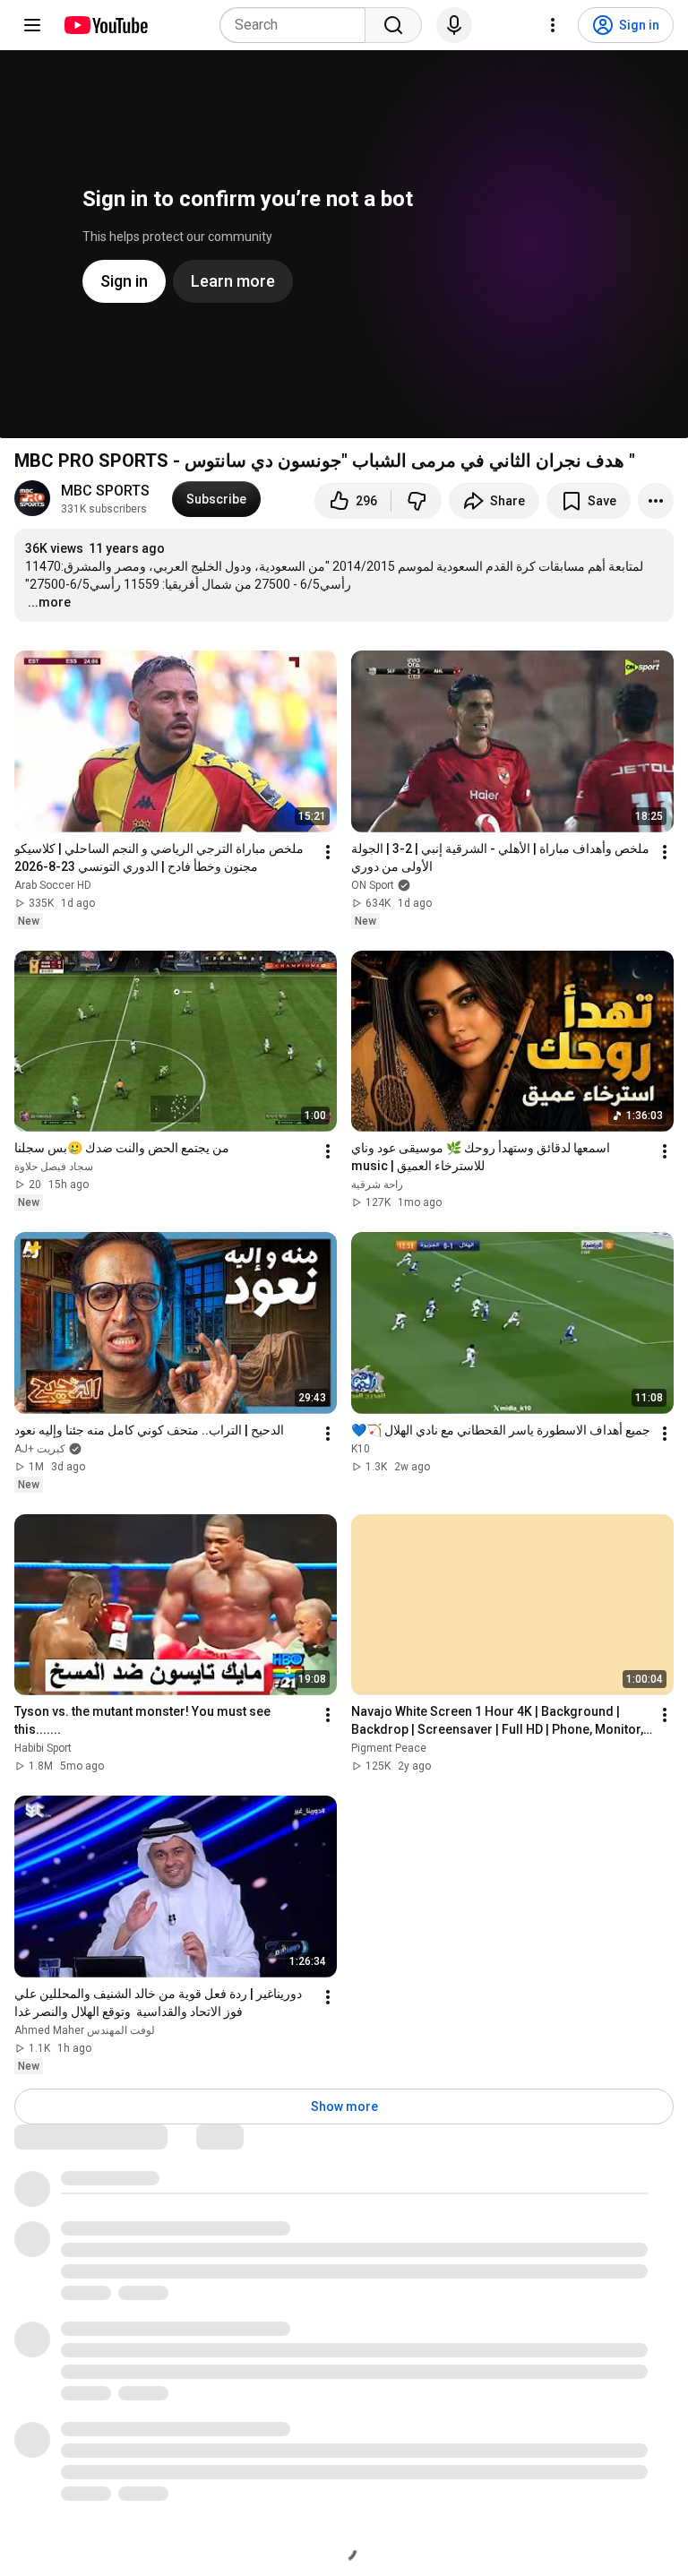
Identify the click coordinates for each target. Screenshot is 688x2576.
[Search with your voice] (454, 25)
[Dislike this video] (417, 501)
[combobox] (298, 25)
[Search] (393, 25)
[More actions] (656, 501)
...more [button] (49, 602)
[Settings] (553, 25)
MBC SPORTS (105, 491)
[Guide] (32, 25)
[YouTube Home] (105, 25)
